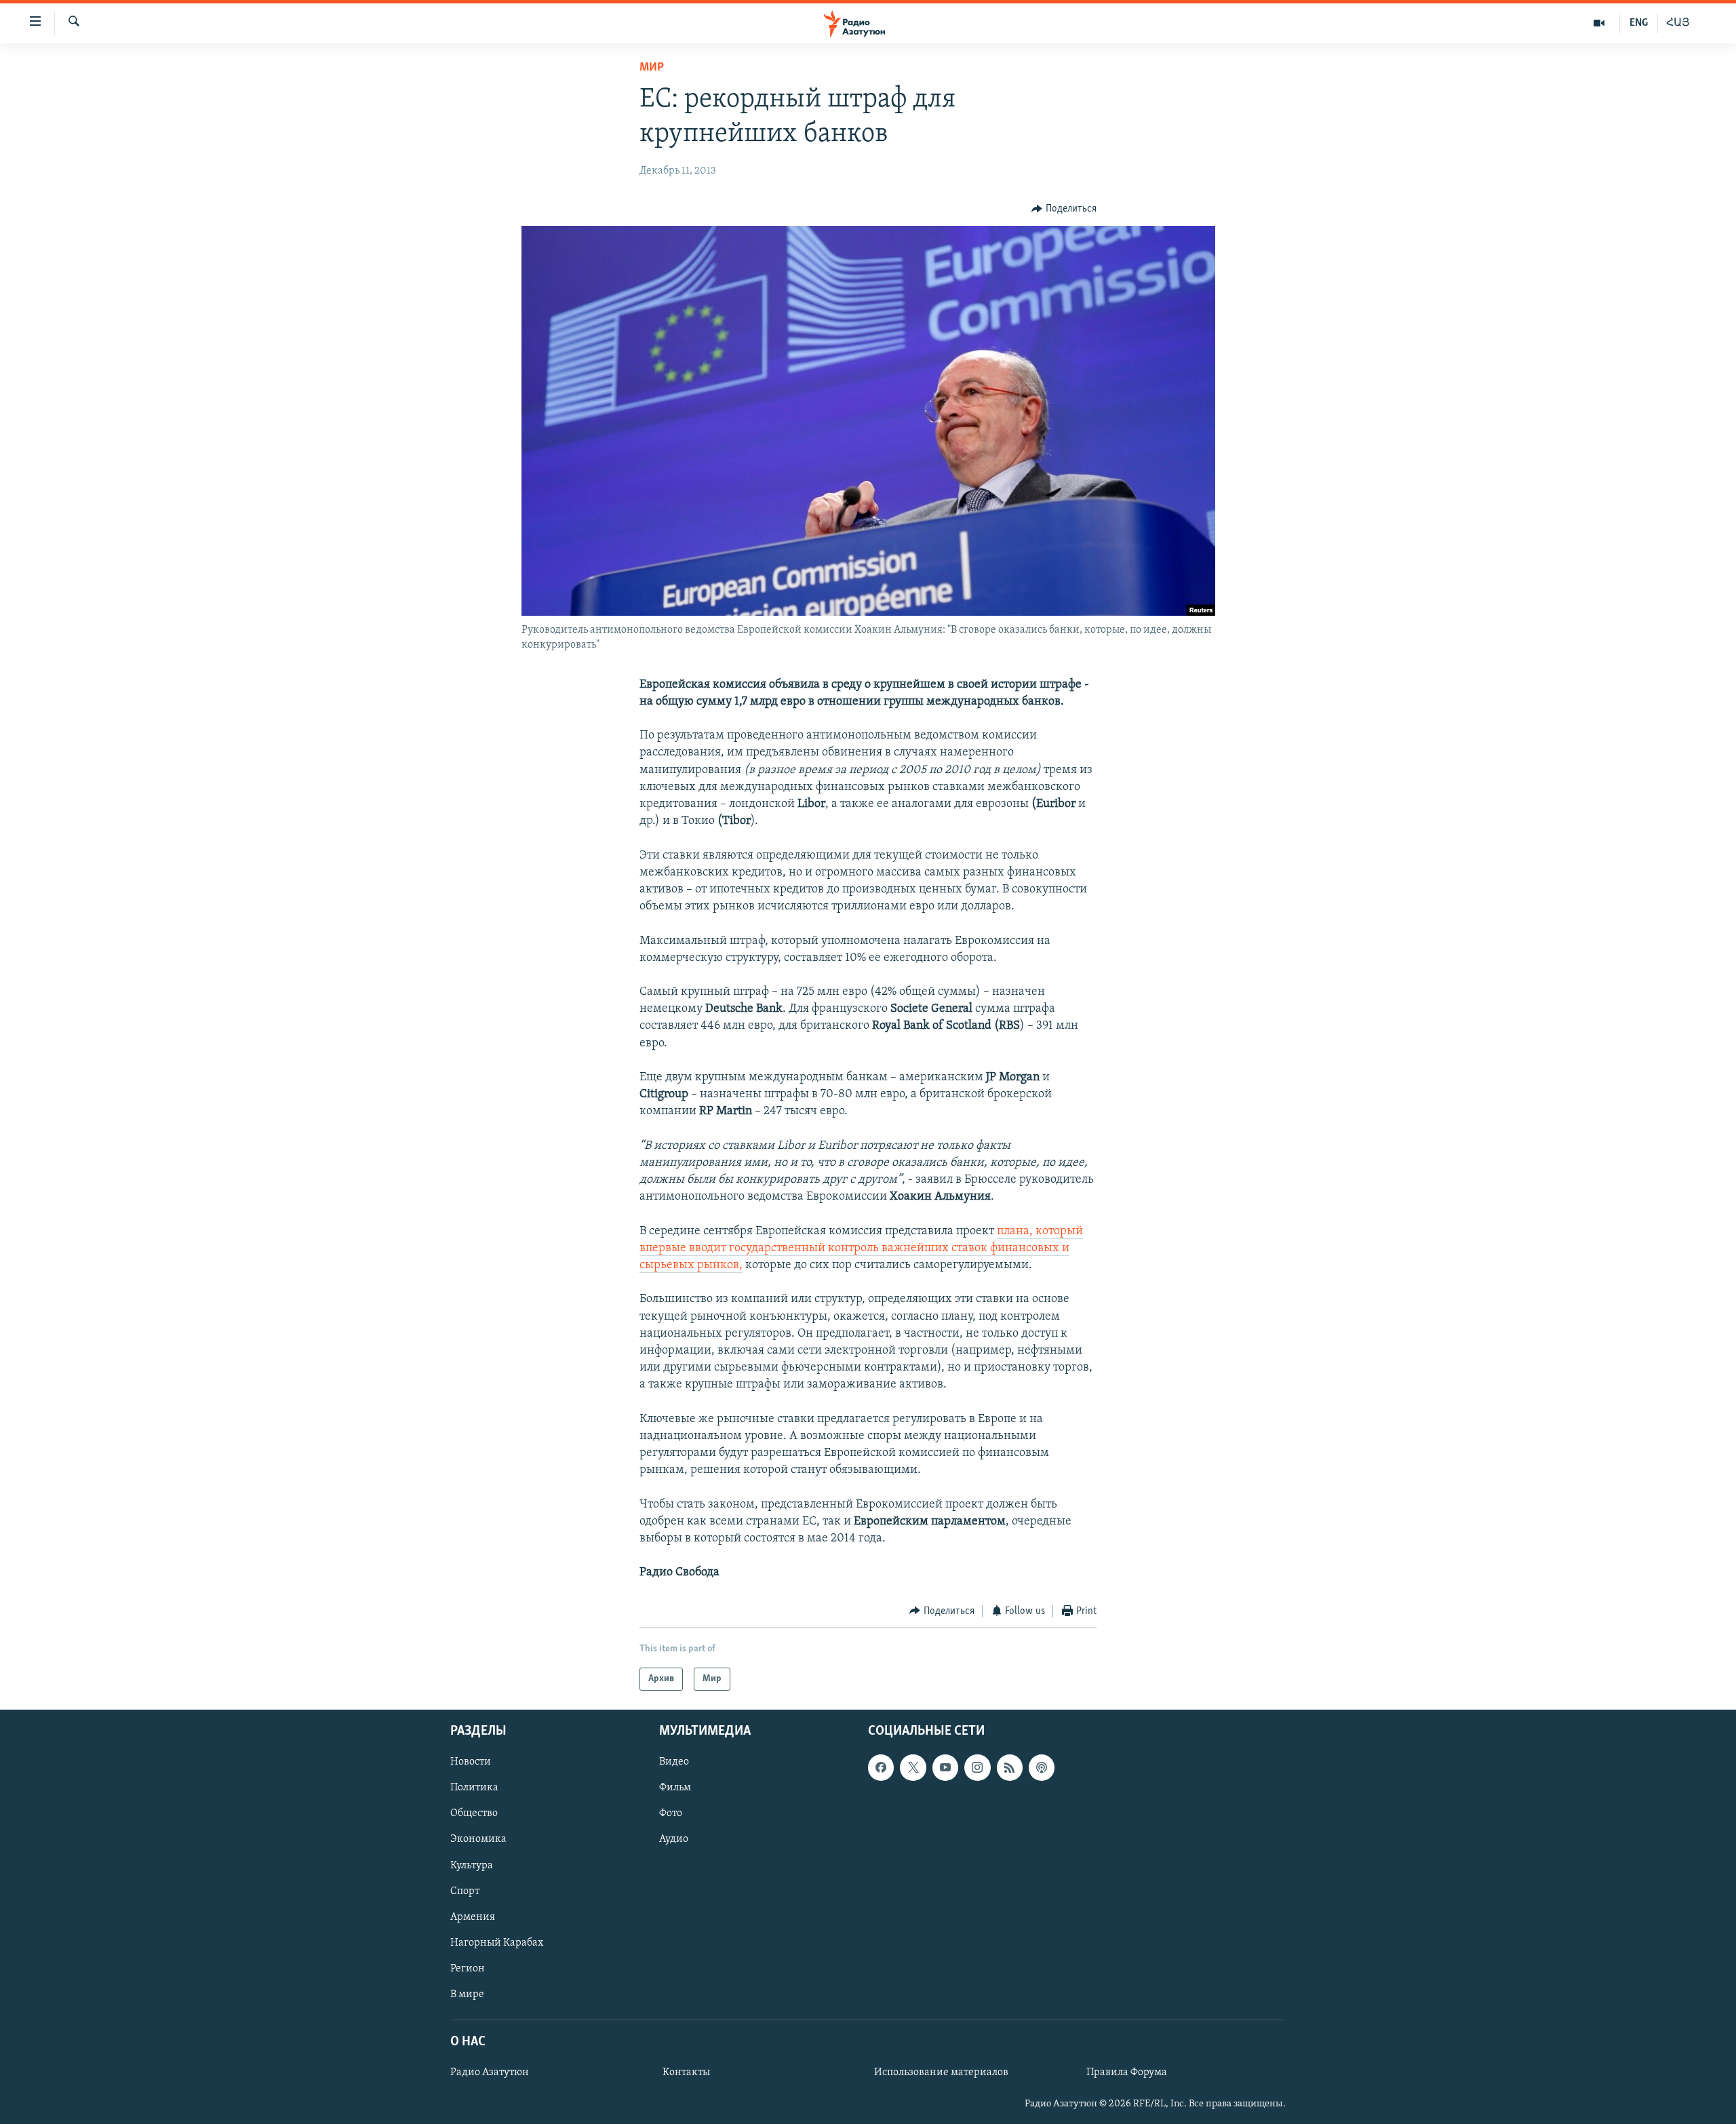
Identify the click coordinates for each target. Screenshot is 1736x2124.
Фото (671, 1814)
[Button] (1064, 209)
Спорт (465, 1891)
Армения (473, 1917)
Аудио (674, 1840)
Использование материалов (941, 2072)
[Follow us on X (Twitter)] (913, 1767)
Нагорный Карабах (497, 1943)
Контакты (686, 2072)
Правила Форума (1127, 2072)
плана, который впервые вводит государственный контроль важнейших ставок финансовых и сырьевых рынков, (861, 1248)
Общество (474, 1814)
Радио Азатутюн (490, 2072)
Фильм (675, 1788)
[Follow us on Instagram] (977, 1767)
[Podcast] (1042, 1767)
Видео (674, 1762)
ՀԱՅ (1678, 23)
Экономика (478, 1840)
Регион (468, 1969)
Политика (474, 1788)
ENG (1639, 23)
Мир (652, 68)
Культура (472, 1866)
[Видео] (1599, 23)
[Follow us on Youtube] (945, 1767)
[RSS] (1010, 1767)
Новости (471, 1762)
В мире (467, 1994)
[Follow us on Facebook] (881, 1767)
